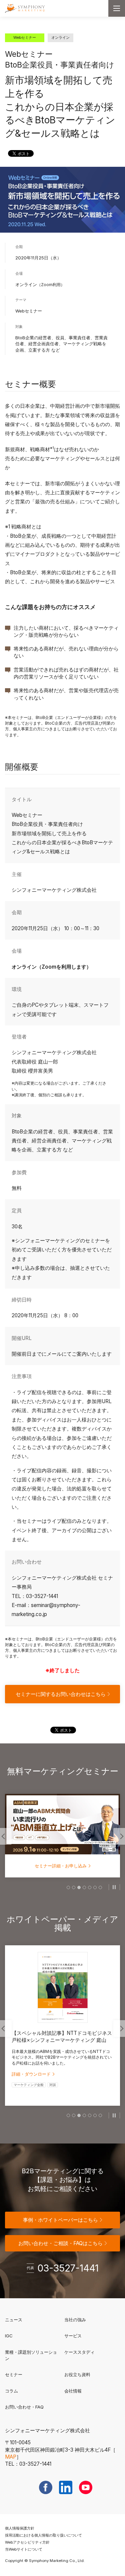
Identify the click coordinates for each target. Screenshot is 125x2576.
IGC (30, 2336)
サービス (73, 2336)
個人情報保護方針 (20, 2528)
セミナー (14, 2374)
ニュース (14, 2320)
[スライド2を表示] (74, 1887)
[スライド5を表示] (90, 1887)
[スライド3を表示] (79, 1887)
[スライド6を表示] (95, 1887)
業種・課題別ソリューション (31, 2355)
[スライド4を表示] (84, 1887)
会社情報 (73, 2391)
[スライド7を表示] (100, 1887)
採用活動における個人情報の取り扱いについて (43, 2535)
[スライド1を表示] (68, 1887)
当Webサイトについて (24, 2549)
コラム (11, 2391)
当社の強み (75, 2320)
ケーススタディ (79, 2352)
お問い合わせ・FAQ (24, 2407)
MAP (11, 2457)
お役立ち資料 (77, 2374)
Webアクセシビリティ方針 (27, 2542)
